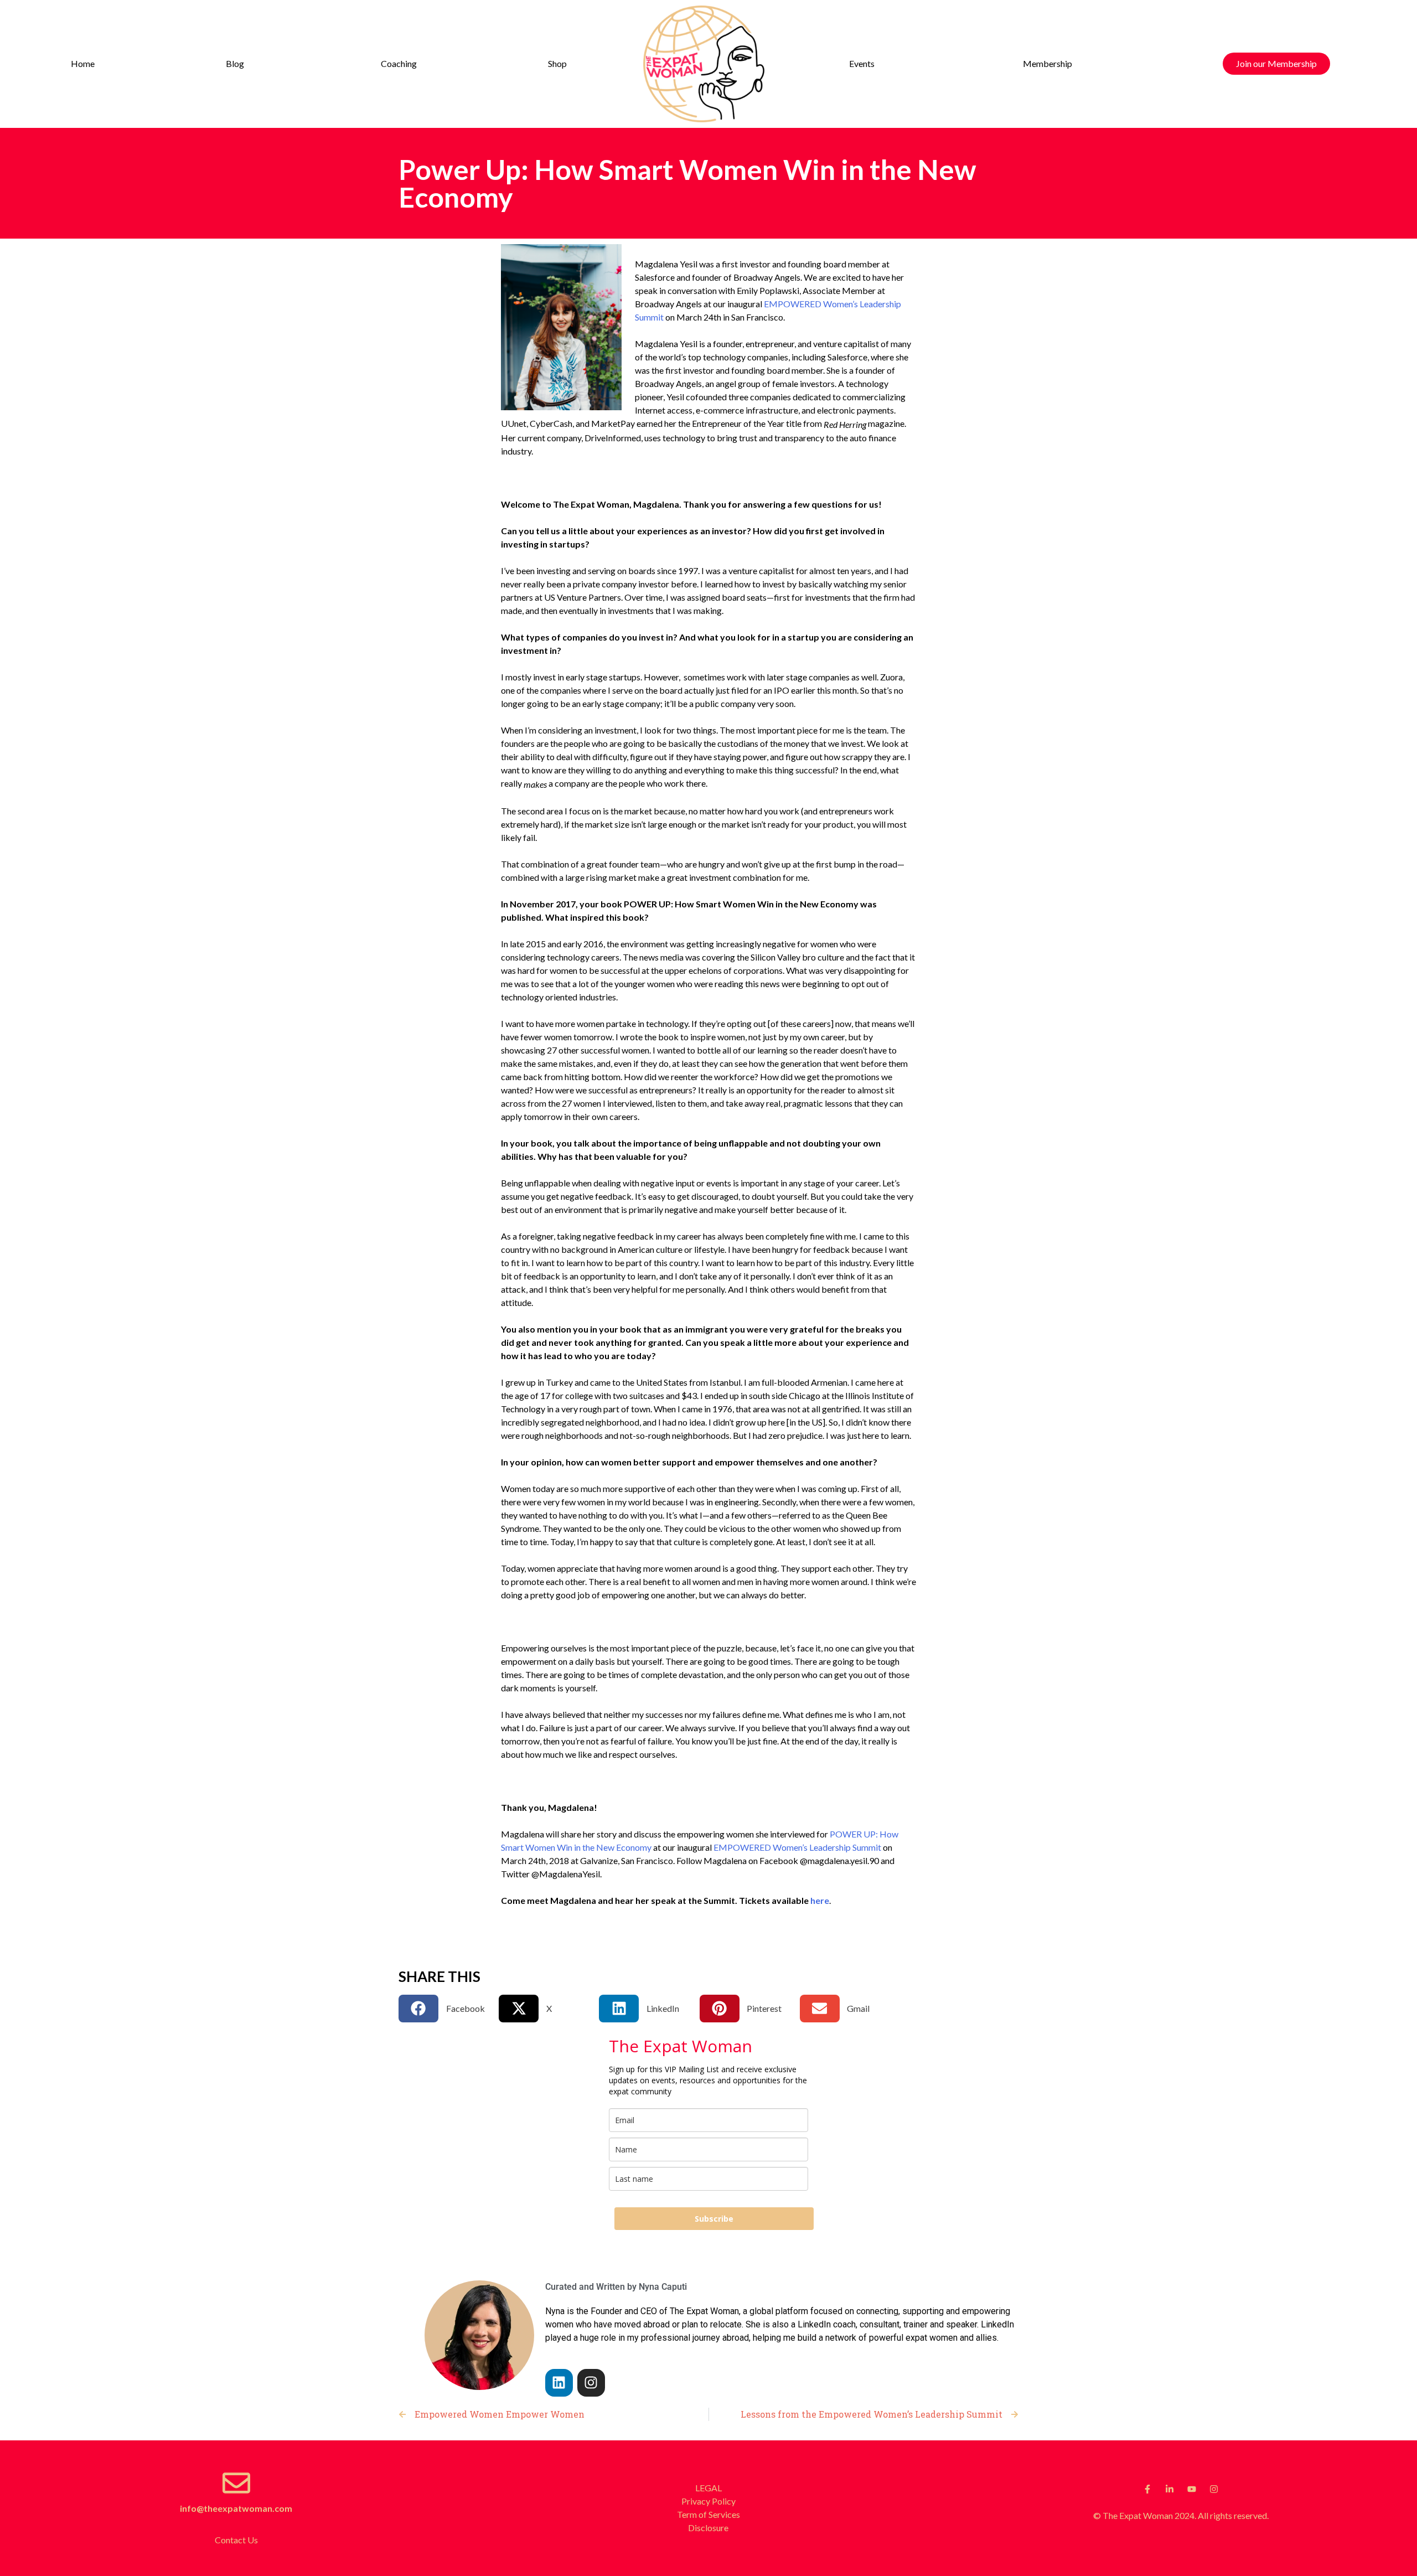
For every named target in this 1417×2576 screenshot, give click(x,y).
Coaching (399, 63)
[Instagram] (591, 2383)
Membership (1048, 63)
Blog (235, 63)
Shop (557, 63)
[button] (238, 64)
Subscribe (714, 2219)
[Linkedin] (559, 2383)
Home (83, 63)
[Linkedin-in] (1170, 2489)
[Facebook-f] (1147, 2489)
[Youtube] (1192, 2489)
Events (862, 63)
